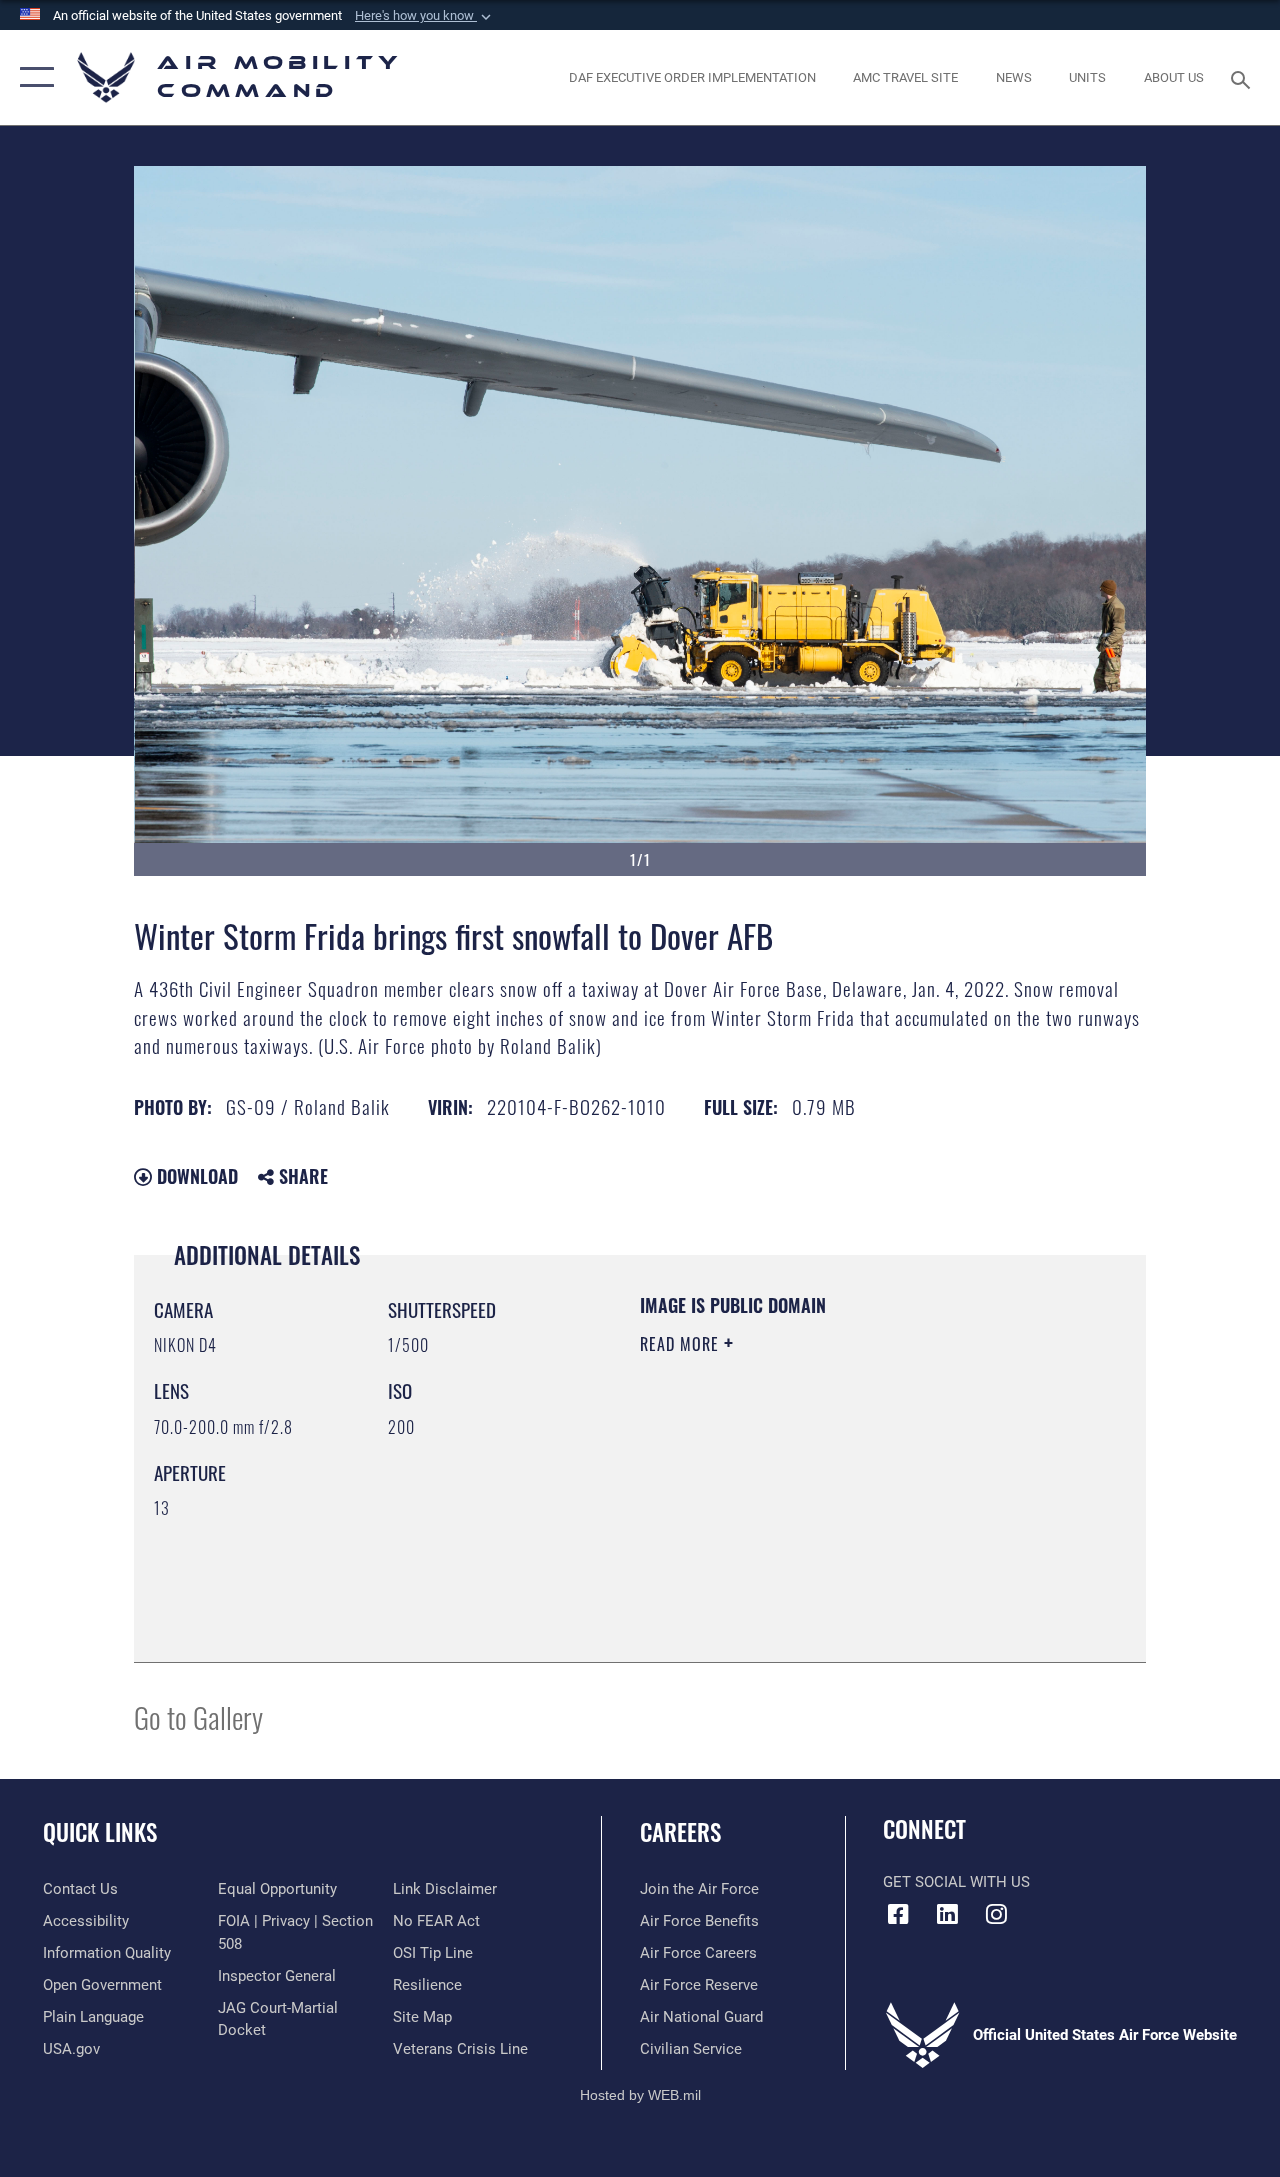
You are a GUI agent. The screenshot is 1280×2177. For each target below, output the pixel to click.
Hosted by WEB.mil (640, 2095)
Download (195, 1176)
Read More (682, 1344)
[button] (425, 16)
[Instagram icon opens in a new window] (996, 1914)
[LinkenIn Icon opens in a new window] (947, 1914)
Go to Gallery (198, 1716)
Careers (680, 1832)
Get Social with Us (956, 1882)
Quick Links (100, 1832)
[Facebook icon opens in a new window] (898, 1914)
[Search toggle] (1244, 77)
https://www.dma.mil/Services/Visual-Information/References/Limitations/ (819, 1513)
